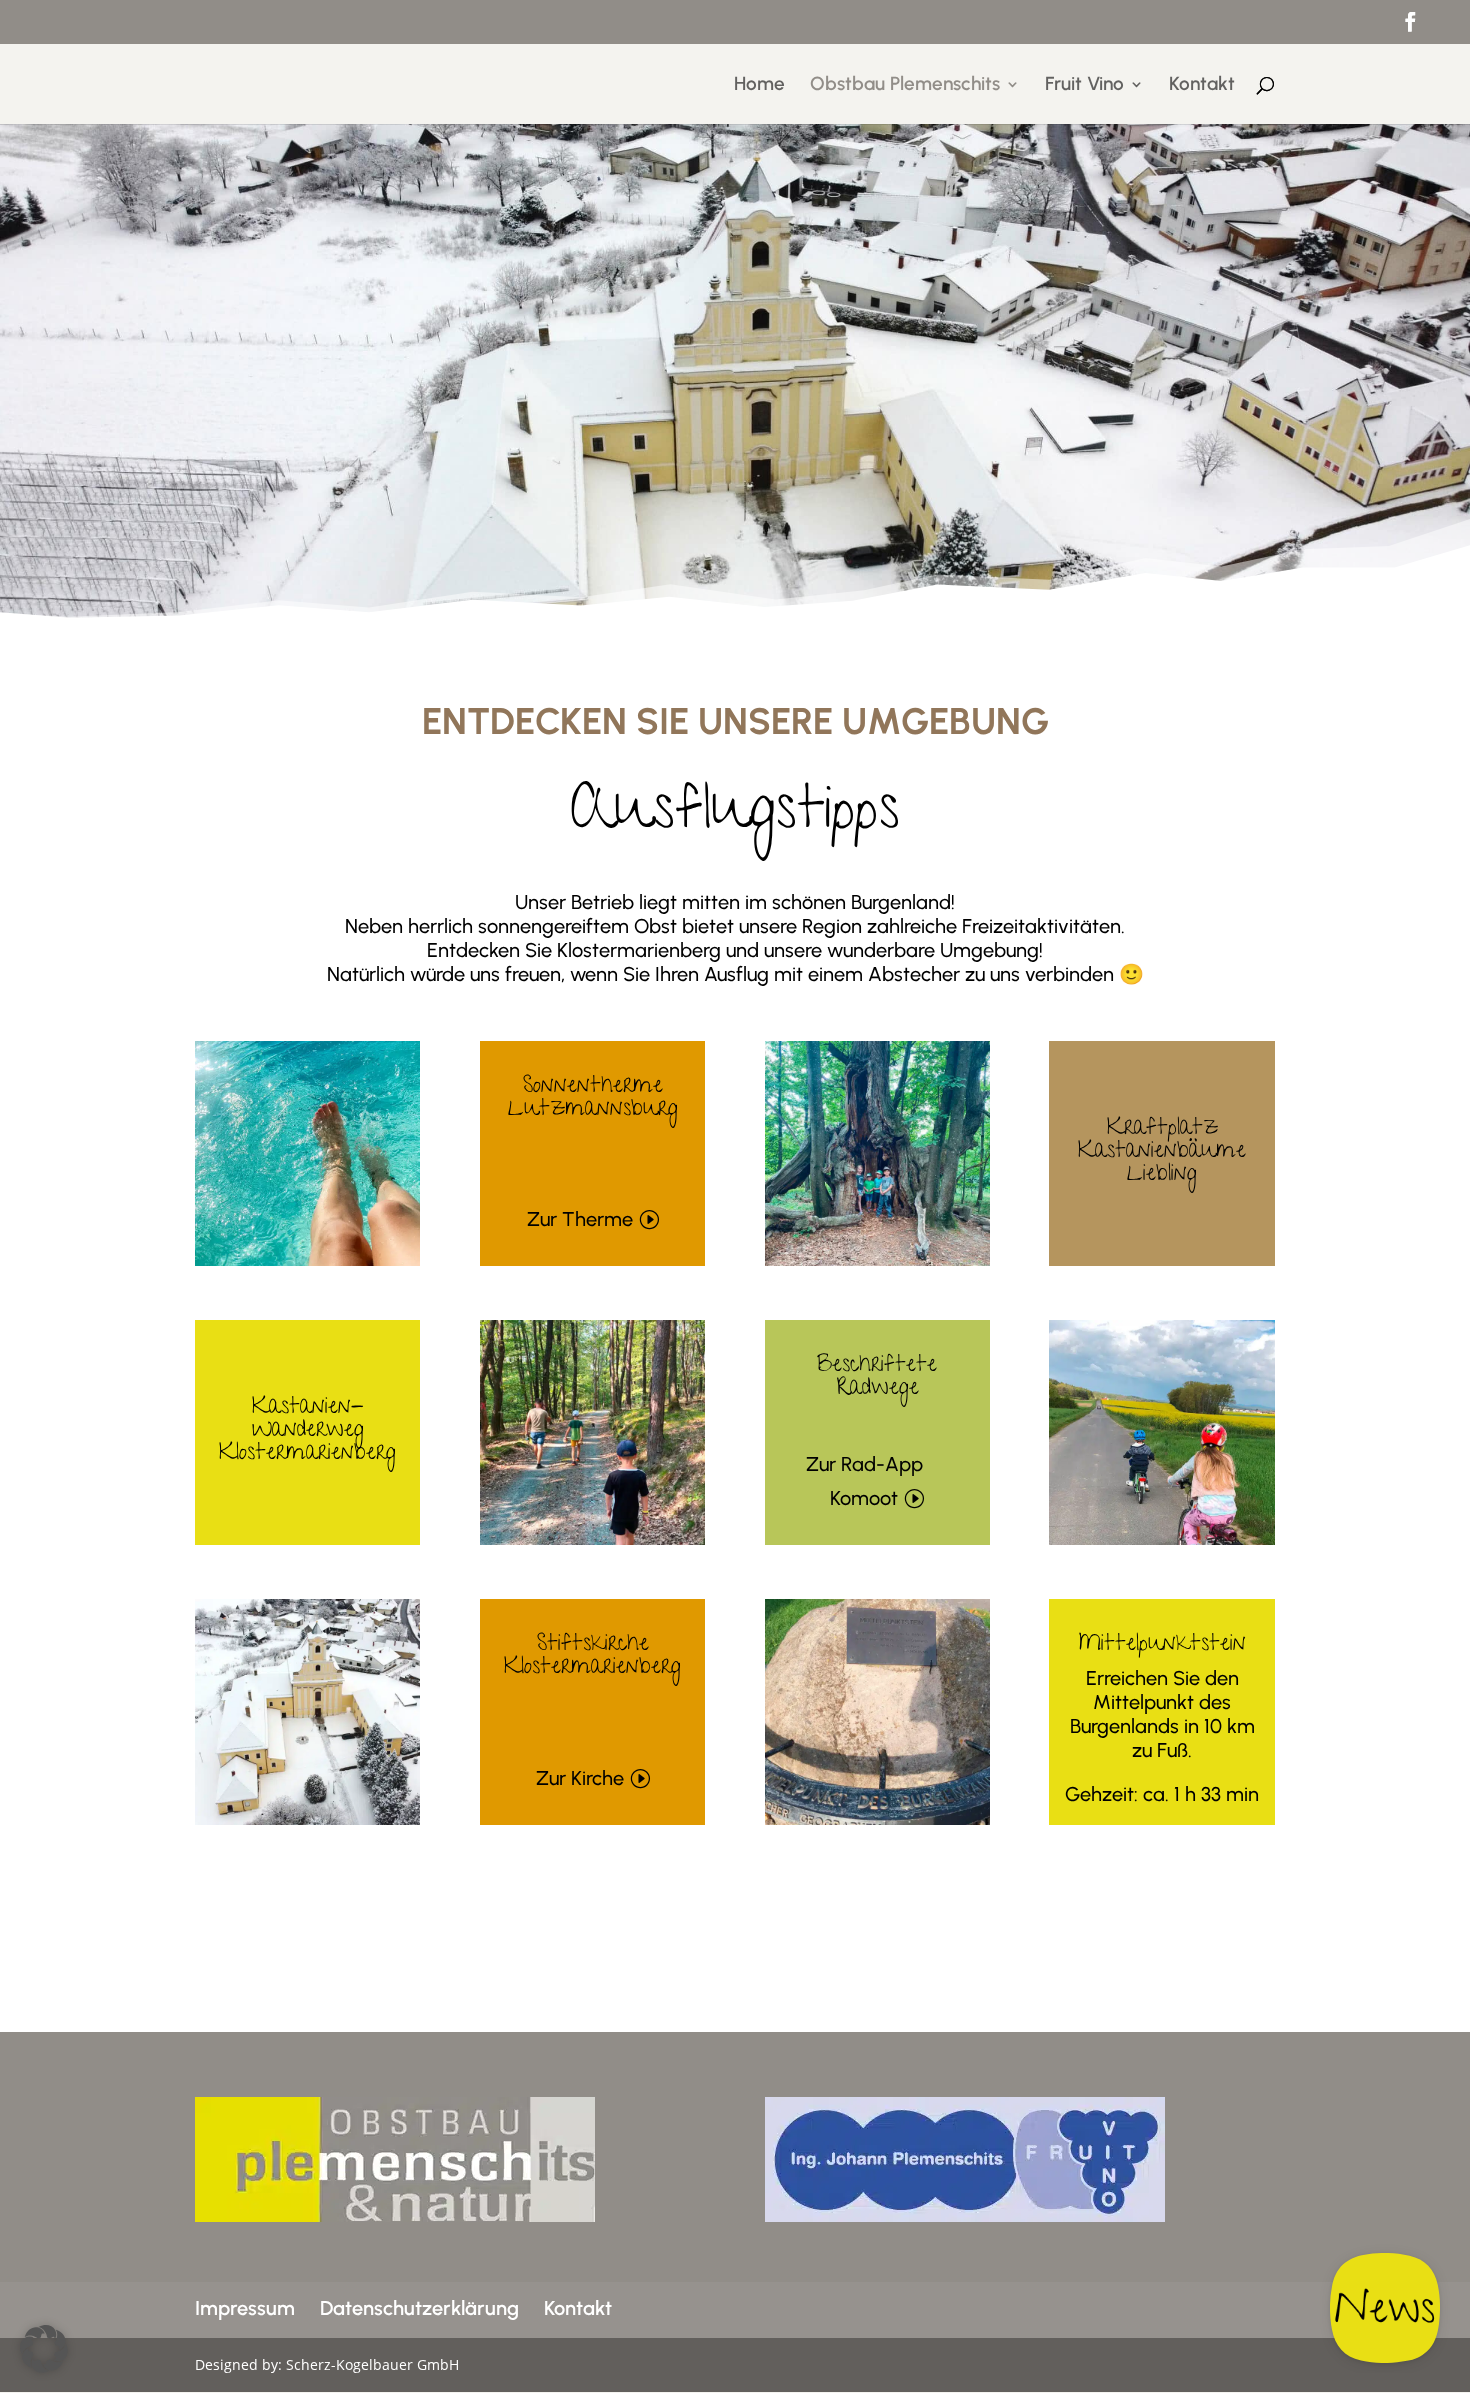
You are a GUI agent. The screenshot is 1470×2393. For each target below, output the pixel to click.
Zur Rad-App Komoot (864, 1481)
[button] (44, 2349)
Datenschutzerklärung (419, 2308)
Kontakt (1202, 86)
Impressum (245, 2308)
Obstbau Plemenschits (905, 86)
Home (759, 86)
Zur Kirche (580, 1778)
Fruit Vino (1084, 86)
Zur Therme (580, 1219)
